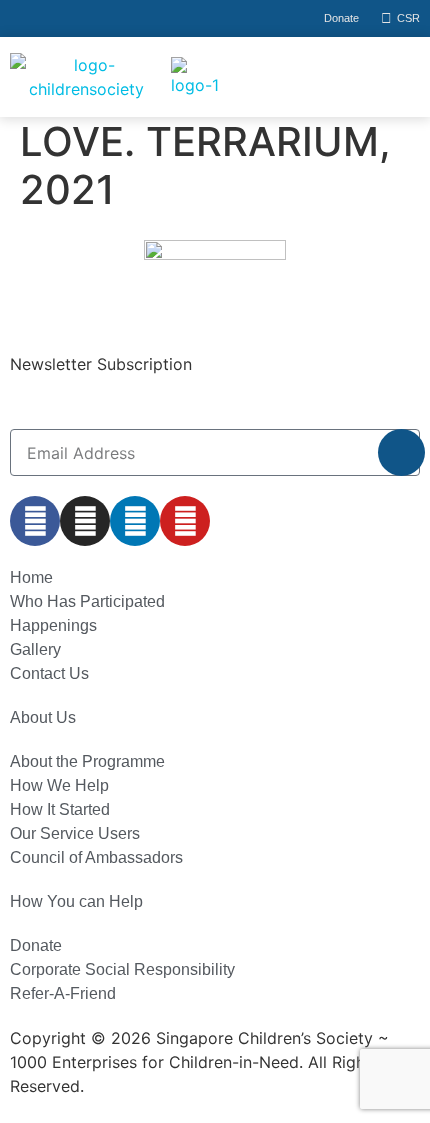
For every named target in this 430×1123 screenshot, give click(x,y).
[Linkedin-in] (135, 521)
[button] (350, 77)
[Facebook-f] (35, 521)
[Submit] (401, 452)
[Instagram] (85, 521)
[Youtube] (185, 521)
